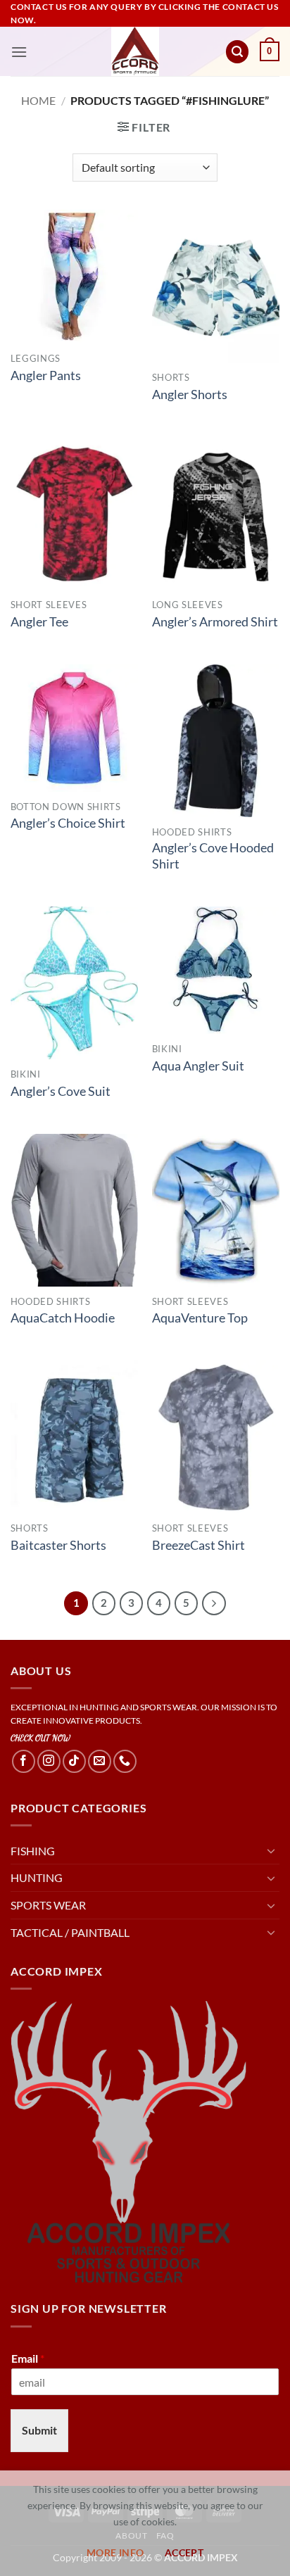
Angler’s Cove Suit (61, 1091)
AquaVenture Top (200, 1318)
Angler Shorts (190, 394)
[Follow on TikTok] (74, 1761)
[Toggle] (271, 1850)
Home (38, 100)
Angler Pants (46, 375)
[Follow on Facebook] (24, 1761)
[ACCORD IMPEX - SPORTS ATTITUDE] (135, 51)
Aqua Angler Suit (198, 1066)
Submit (39, 2430)
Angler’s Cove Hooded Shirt (213, 856)
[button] (19, 52)
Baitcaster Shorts (58, 1545)
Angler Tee (39, 622)
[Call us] (125, 1761)
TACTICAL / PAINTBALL (70, 1932)
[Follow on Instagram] (49, 1761)
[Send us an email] (100, 1761)
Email (28, 2358)
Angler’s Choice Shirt (68, 823)
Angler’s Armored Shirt (215, 622)
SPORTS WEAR (48, 1905)
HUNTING (37, 1877)
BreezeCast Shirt (198, 1545)
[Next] (214, 1603)
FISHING (33, 1851)
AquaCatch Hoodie (63, 1318)
